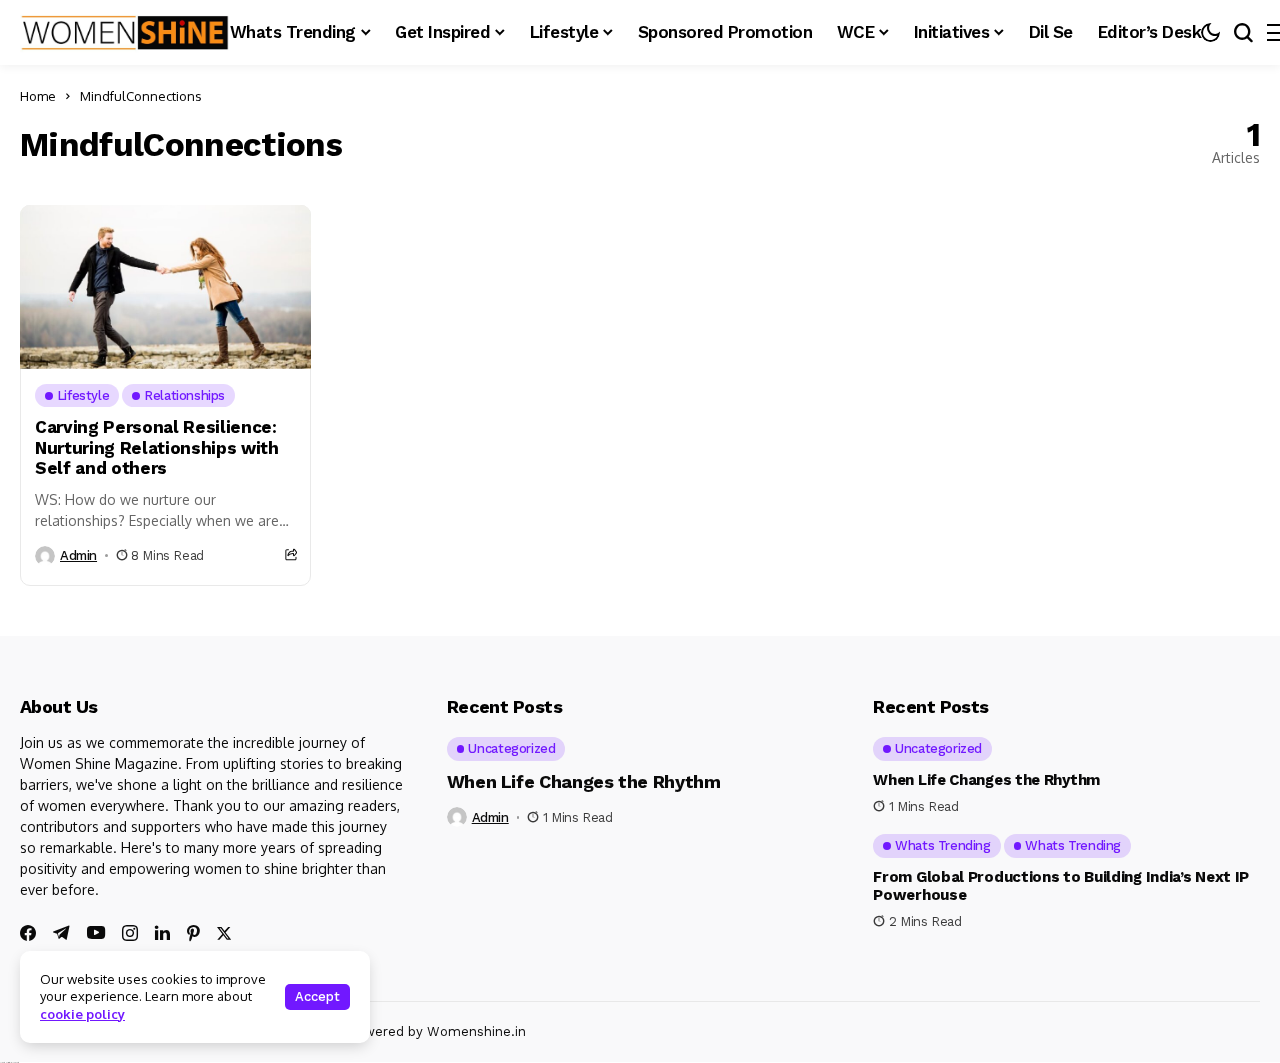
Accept (317, 996)
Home (38, 96)
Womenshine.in (476, 1031)
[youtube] (96, 933)
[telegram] (61, 933)
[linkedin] (162, 933)
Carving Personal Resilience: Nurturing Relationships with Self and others (156, 447)
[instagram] (130, 933)
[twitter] (224, 933)
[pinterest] (193, 933)
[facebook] (28, 933)
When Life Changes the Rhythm (584, 781)
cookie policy (82, 1014)
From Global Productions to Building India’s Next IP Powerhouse (1061, 886)
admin (78, 555)
